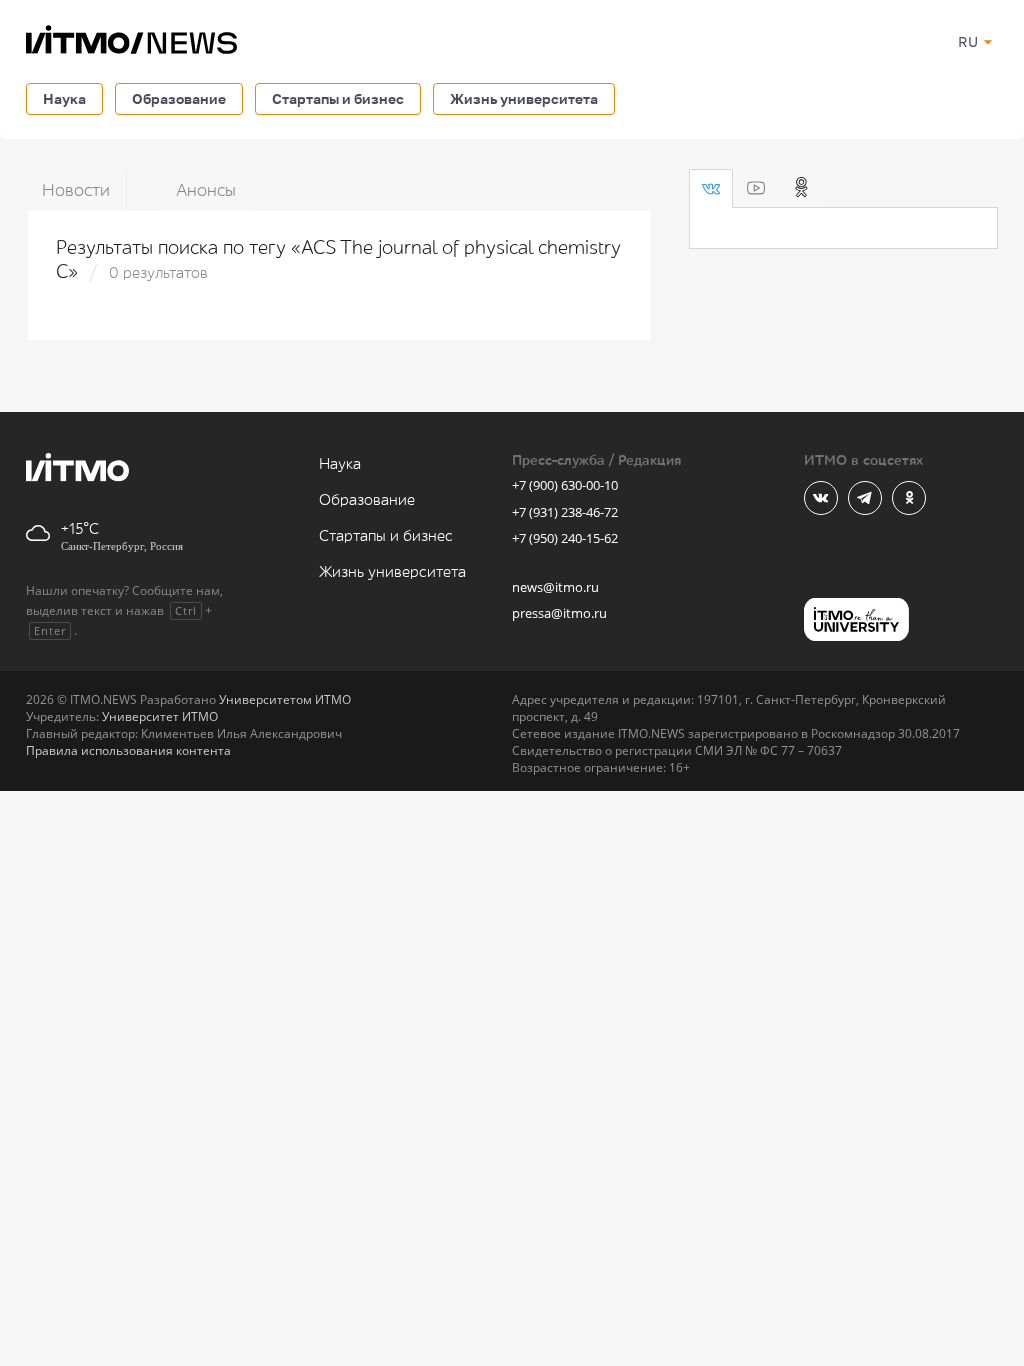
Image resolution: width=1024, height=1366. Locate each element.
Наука (64, 98)
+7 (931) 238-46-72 (565, 512)
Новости (76, 190)
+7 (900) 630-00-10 (565, 485)
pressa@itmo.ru (559, 613)
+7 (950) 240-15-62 (565, 538)
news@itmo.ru (555, 587)
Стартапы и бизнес (338, 98)
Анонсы (206, 190)
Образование (179, 98)
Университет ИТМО (160, 716)
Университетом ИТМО (285, 699)
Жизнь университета (524, 98)
